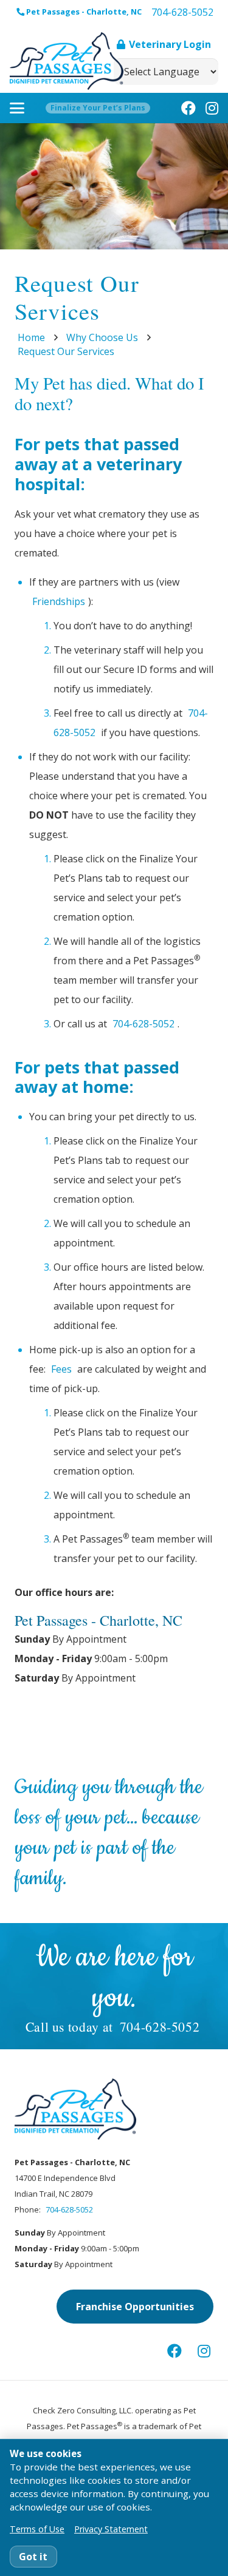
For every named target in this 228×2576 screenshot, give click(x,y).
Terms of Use (37, 2529)
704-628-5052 (143, 1024)
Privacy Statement (111, 2529)
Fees (61, 1369)
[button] (17, 108)
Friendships (59, 601)
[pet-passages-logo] (67, 61)
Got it (33, 2557)
